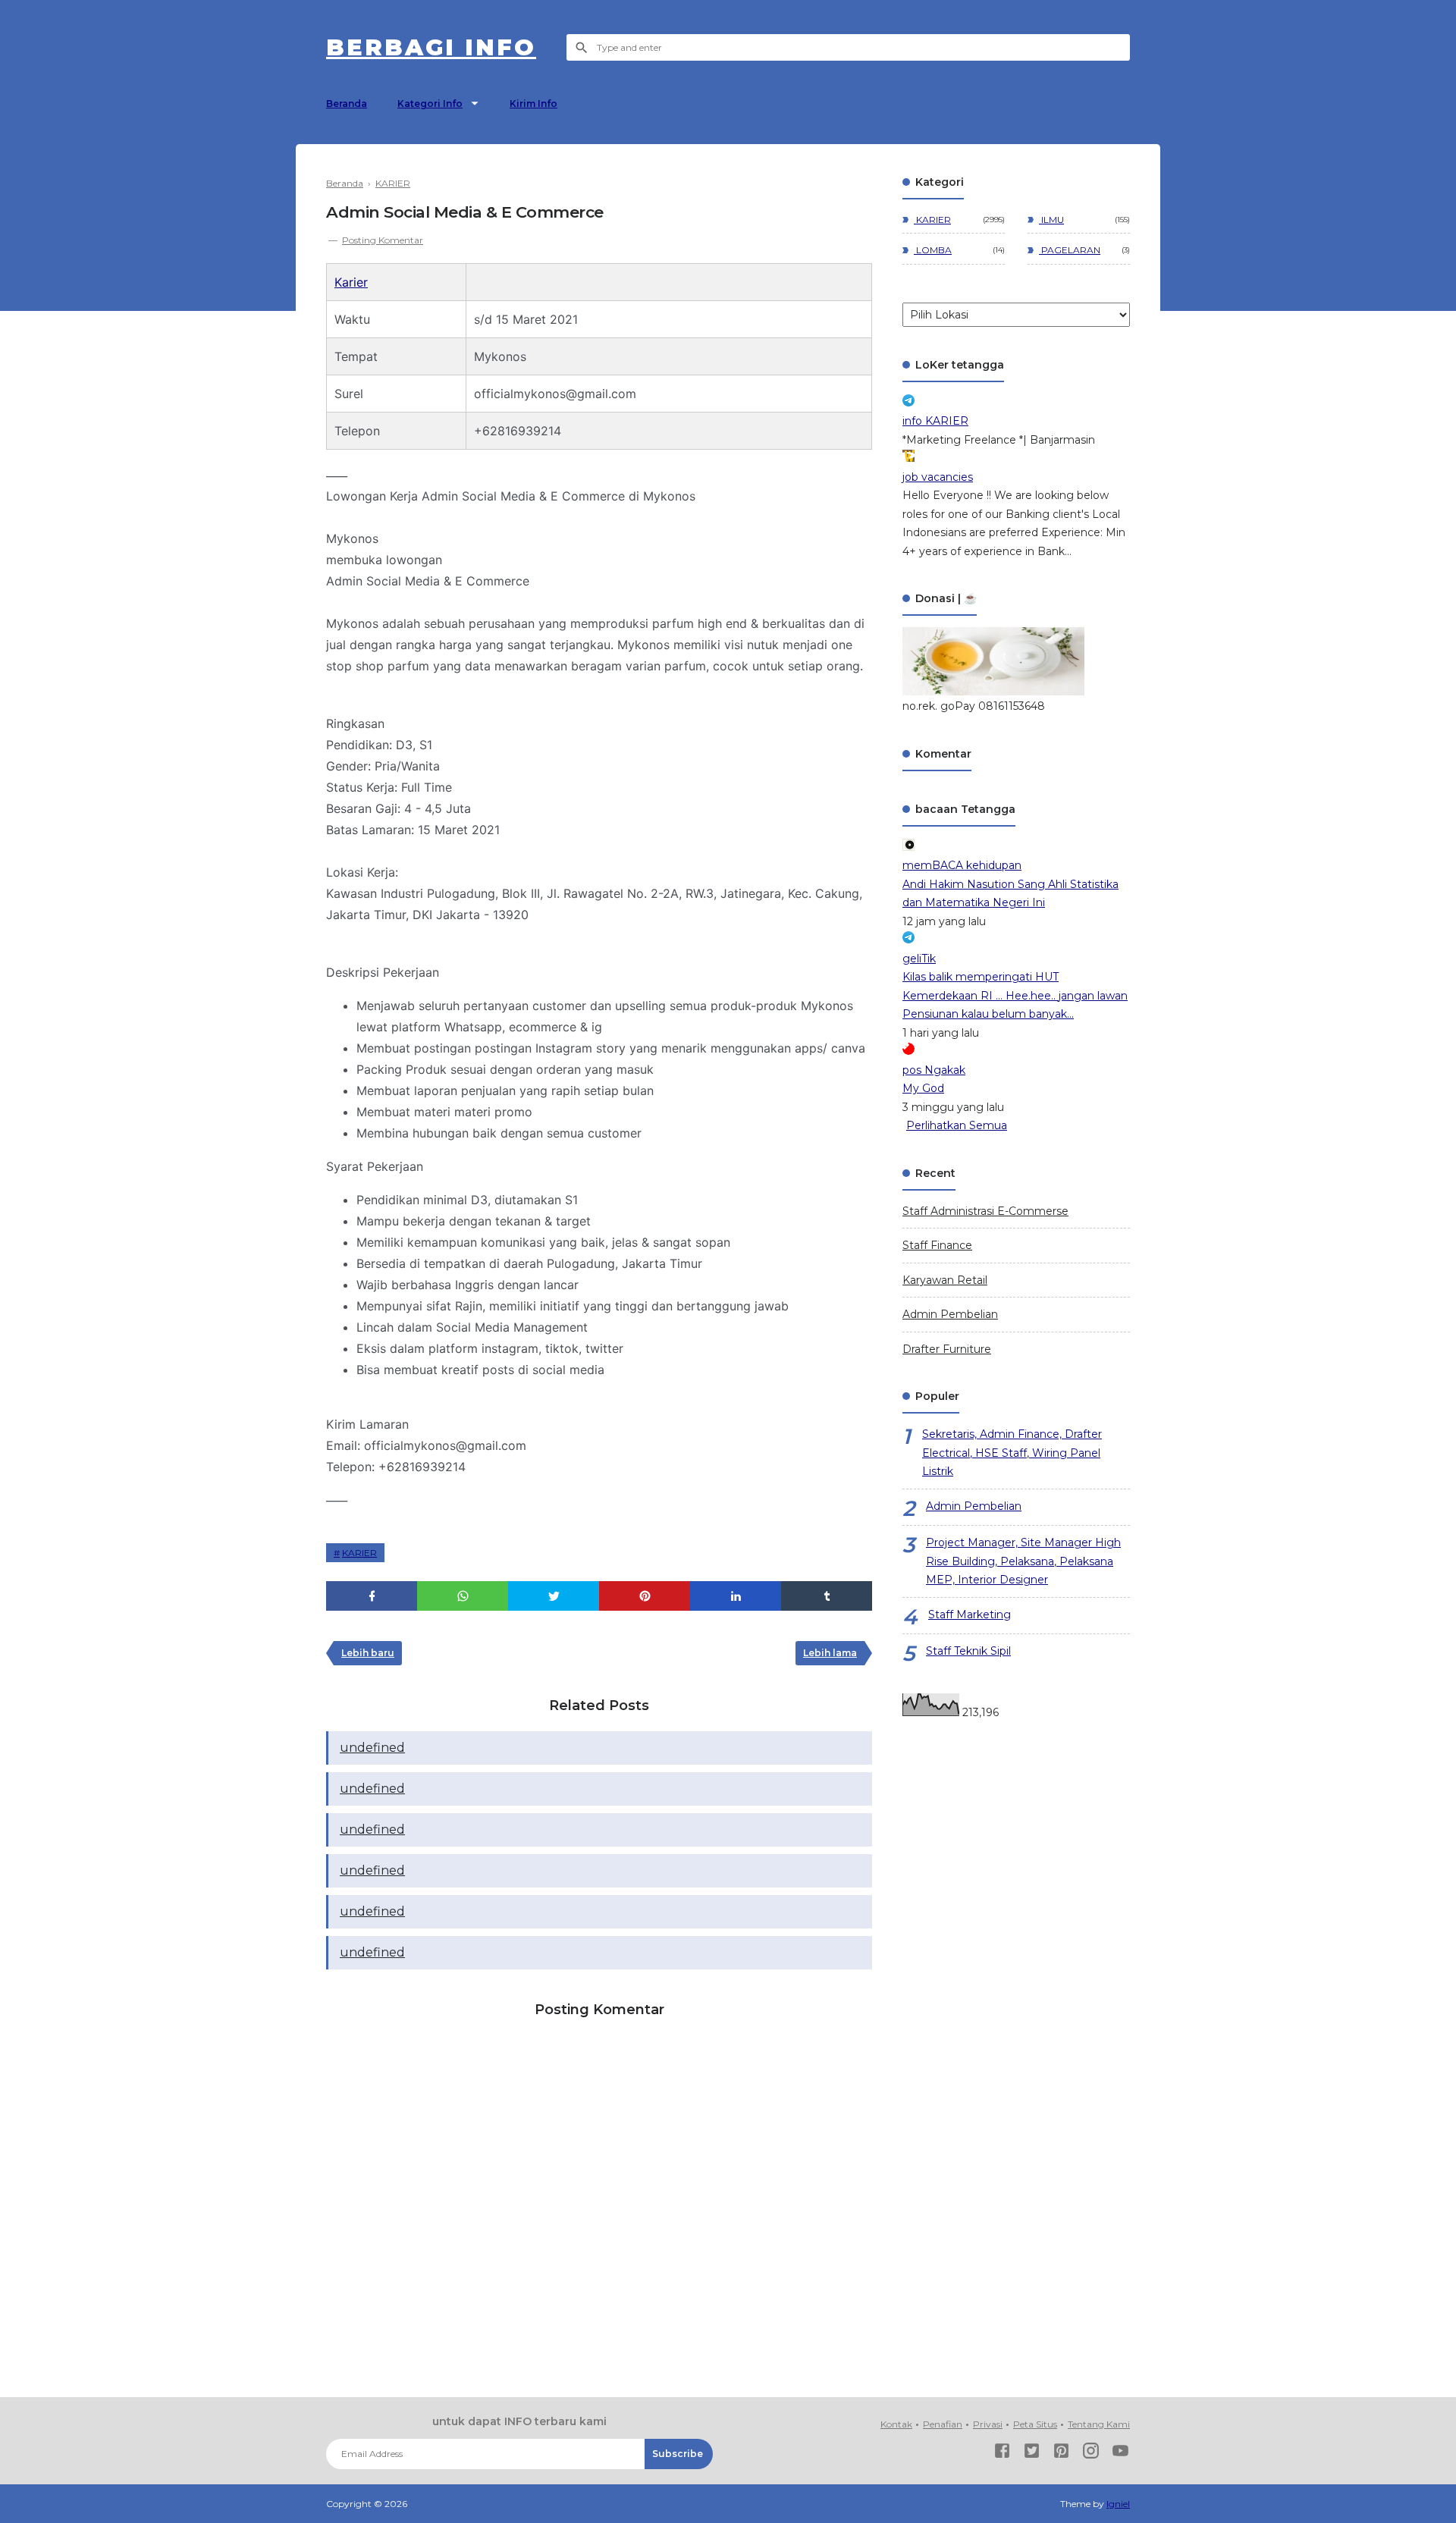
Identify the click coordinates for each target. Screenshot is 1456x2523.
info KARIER (935, 421)
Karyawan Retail (945, 1280)
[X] (1032, 2454)
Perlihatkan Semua (957, 1125)
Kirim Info (533, 104)
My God (923, 1088)
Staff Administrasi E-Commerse (985, 1211)
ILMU (1051, 220)
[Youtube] (1120, 2454)
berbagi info (431, 47)
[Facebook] (1002, 2454)
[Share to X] (554, 1596)
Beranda (347, 104)
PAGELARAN (1070, 250)
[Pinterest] (1061, 2454)
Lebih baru (368, 1653)
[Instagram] (1091, 2454)
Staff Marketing (970, 1615)
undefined (372, 1748)
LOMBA (933, 250)
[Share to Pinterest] (645, 1596)
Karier (351, 282)
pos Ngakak (934, 1070)
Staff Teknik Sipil (968, 1651)
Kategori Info (430, 104)
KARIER (359, 1553)
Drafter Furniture (947, 1349)
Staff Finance (937, 1245)
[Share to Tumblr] (827, 1596)
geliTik (919, 959)
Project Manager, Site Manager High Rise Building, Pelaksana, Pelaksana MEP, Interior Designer (1023, 1561)
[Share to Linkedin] (736, 1596)
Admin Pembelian (950, 1314)
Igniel (1118, 2504)
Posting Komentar (383, 240)
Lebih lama (830, 1653)
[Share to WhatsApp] (463, 1596)
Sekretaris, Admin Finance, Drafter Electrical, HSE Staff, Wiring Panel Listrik (1012, 1453)
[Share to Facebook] (372, 1596)
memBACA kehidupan (962, 865)
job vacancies (938, 477)
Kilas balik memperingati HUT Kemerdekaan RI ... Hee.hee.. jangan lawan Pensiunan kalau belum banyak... (1015, 995)
